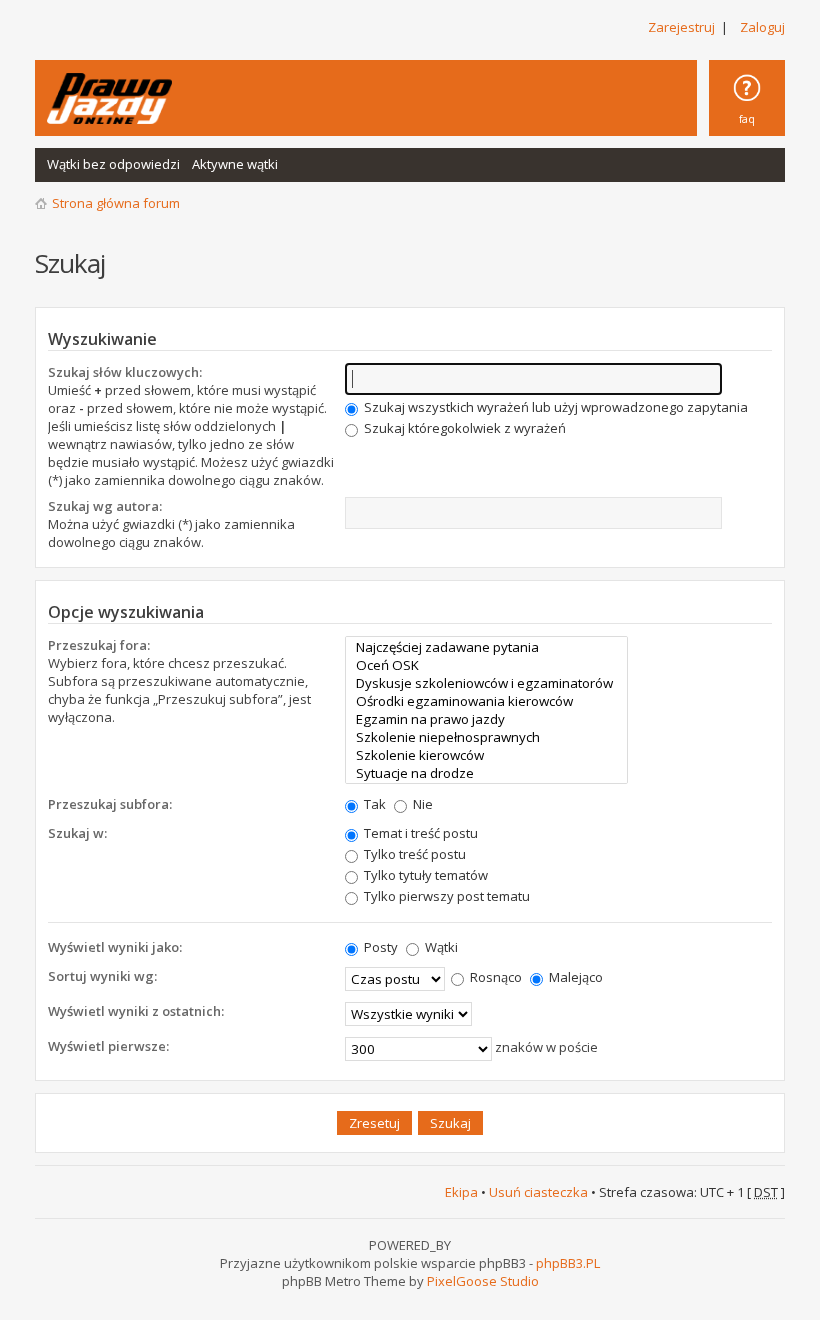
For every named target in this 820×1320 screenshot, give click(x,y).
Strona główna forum (116, 203)
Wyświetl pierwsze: (108, 1046)
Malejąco (574, 977)
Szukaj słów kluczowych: (125, 372)
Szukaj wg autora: (105, 506)
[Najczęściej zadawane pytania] (486, 647)
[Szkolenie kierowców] (486, 755)
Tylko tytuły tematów (424, 875)
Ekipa (461, 1192)
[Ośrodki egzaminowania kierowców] (486, 701)
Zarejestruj (681, 27)
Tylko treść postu (413, 854)
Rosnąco (494, 977)
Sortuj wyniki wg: (102, 976)
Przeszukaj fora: (99, 645)
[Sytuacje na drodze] (486, 773)
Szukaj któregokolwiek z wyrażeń (463, 428)
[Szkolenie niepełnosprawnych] (486, 737)
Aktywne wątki (235, 164)
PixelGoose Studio (483, 1281)
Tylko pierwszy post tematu (445, 896)
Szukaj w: (77, 833)
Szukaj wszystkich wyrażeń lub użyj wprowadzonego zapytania (554, 407)
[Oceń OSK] (486, 665)
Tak (373, 804)
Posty (379, 947)
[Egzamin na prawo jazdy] (486, 719)
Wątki (440, 947)
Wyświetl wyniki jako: (115, 947)
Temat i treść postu (419, 833)
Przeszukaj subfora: (110, 804)
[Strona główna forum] (109, 98)
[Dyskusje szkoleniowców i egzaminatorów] (486, 683)
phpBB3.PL (568, 1263)
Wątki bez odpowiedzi (113, 164)
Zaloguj (762, 27)
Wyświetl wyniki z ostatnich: (136, 1011)
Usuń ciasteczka (538, 1192)
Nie (421, 804)
